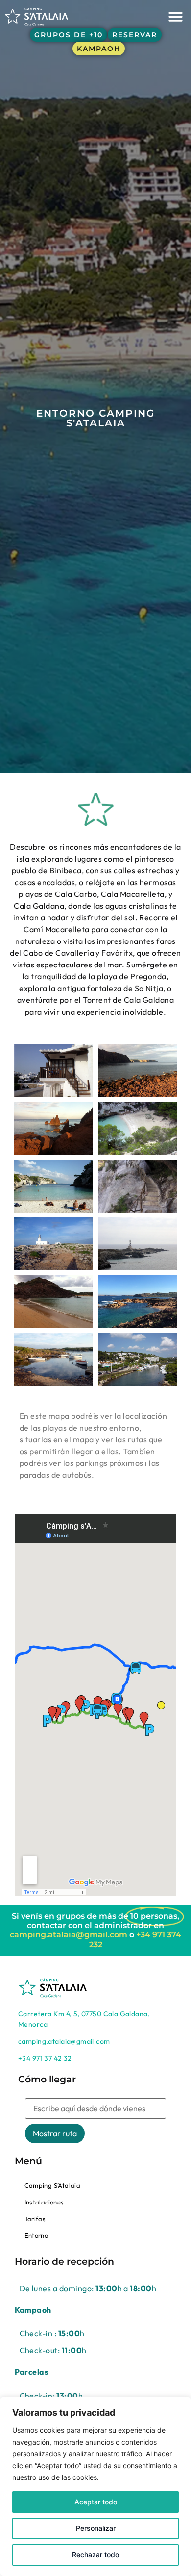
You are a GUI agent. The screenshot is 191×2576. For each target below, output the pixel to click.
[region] (95, 2486)
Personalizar (96, 2528)
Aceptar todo (96, 2502)
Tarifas (35, 2219)
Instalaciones (44, 2202)
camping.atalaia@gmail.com (69, 1935)
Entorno (36, 2235)
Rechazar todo (95, 2555)
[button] (176, 16)
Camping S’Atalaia (53, 2185)
